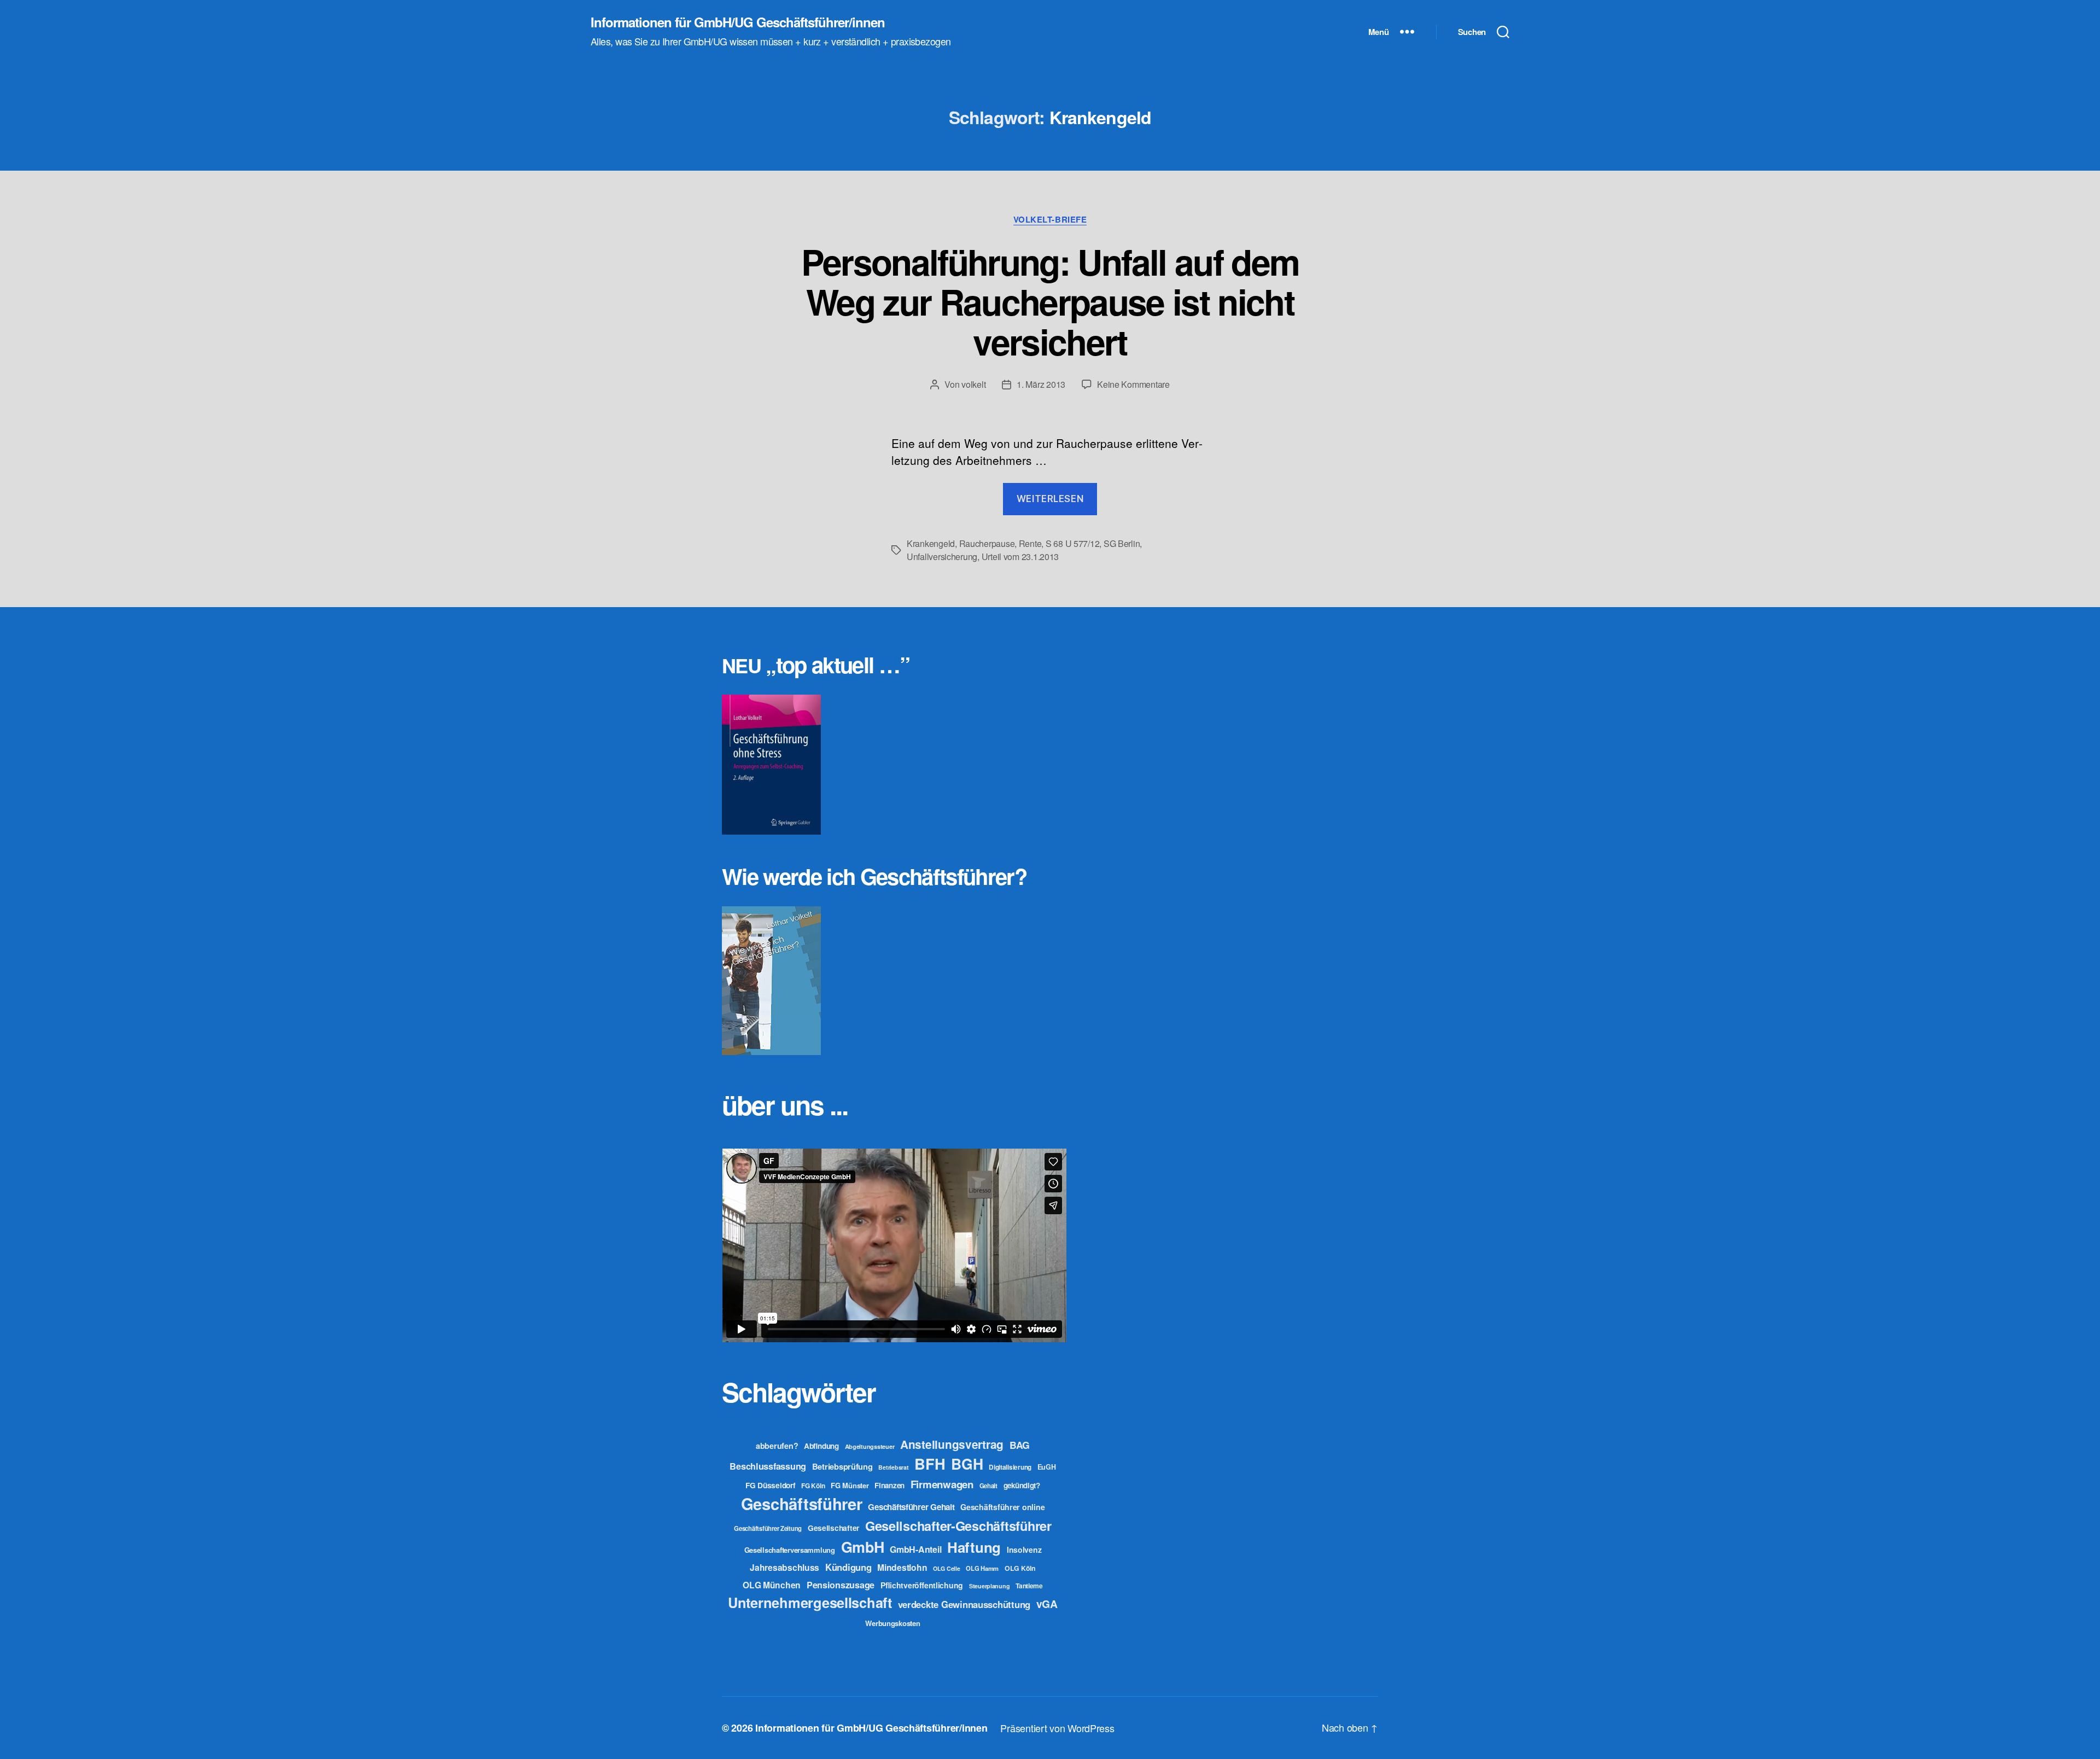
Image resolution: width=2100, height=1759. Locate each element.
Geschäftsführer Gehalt (911, 1507)
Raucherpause (987, 543)
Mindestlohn (902, 1567)
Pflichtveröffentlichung (922, 1585)
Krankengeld (931, 543)
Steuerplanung (990, 1586)
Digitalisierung (1010, 1467)
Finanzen (889, 1485)
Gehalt (988, 1486)
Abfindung (821, 1446)
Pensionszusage (841, 1585)
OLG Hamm (982, 1568)
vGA (1047, 1604)
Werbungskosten (892, 1623)
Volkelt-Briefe (1050, 220)
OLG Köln (1020, 1568)
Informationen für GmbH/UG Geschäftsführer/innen (738, 22)
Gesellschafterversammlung (790, 1550)
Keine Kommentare (1133, 384)
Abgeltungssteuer (870, 1446)
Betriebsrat (893, 1467)
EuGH (1047, 1467)
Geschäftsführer (802, 1504)
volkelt (973, 384)
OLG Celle (947, 1568)
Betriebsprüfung (842, 1466)
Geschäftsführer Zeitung (768, 1528)
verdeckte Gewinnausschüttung (964, 1604)
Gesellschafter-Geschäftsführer (958, 1525)
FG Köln (813, 1486)
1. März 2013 (1041, 384)
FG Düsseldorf (771, 1485)
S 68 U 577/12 (1073, 543)
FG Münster (850, 1485)
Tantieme (1029, 1586)
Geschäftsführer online (1002, 1507)
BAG (1020, 1445)
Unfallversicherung (942, 557)
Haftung (974, 1547)
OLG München (772, 1585)
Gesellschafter (833, 1528)
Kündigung (848, 1567)
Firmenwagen (942, 1484)
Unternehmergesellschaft (810, 1602)
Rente (1030, 543)
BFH (930, 1463)
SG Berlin (1122, 543)
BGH (967, 1464)
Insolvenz (1024, 1550)
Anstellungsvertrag (952, 1444)
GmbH (863, 1547)
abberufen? (777, 1446)
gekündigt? (1022, 1485)
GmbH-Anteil (915, 1549)
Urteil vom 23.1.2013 (1020, 557)
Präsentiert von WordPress (1057, 1728)
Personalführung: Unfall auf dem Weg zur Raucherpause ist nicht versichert (1050, 301)
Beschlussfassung (768, 1466)
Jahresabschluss (784, 1567)
